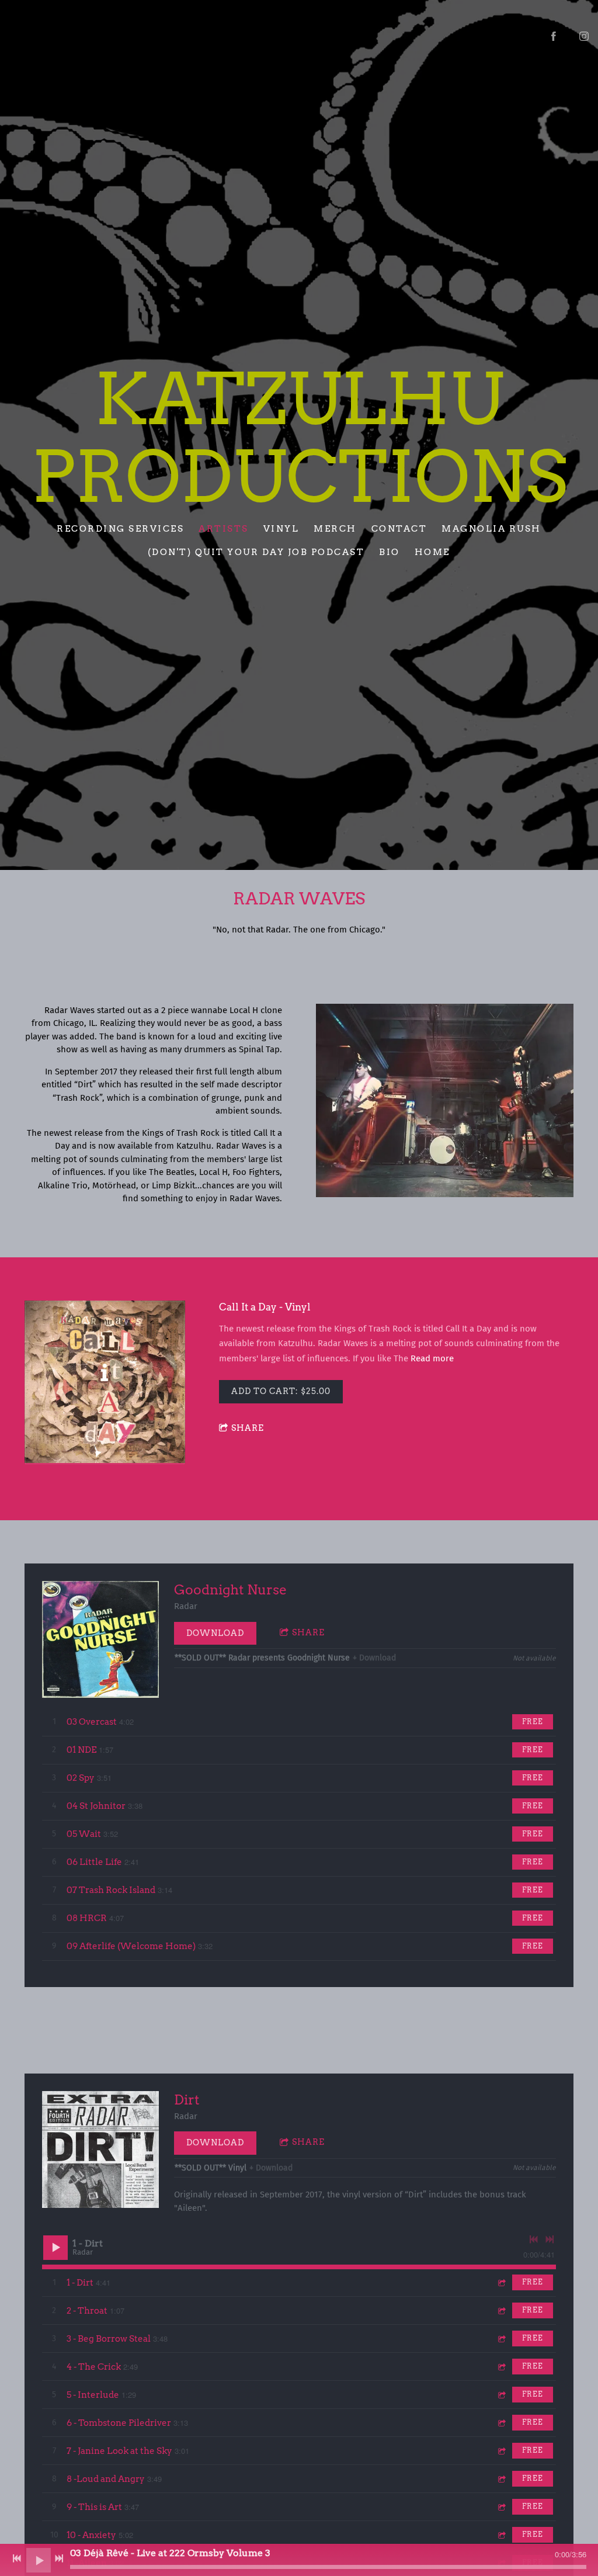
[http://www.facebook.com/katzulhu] (554, 36)
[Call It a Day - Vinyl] (105, 1383)
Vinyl (281, 529)
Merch (335, 529)
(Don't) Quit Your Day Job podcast (256, 552)
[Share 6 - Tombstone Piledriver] (501, 2423)
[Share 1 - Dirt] (501, 2282)
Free (533, 1722)
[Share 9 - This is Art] (501, 2507)
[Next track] (550, 2239)
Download (215, 1633)
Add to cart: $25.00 (281, 1391)
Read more (432, 1358)
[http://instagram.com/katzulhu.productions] (584, 36)
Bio (390, 552)
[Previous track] (534, 2239)
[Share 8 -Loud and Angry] (501, 2479)
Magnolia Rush (491, 529)
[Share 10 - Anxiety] (501, 2535)
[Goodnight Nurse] (100, 1639)
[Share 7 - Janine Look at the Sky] (501, 2451)
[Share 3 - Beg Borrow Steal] (501, 2338)
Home (432, 552)
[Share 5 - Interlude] (501, 2395)
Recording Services (120, 529)
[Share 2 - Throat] (501, 2310)
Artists (224, 529)
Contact (399, 529)
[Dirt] (100, 2149)
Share (248, 1428)
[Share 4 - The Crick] (501, 2367)
